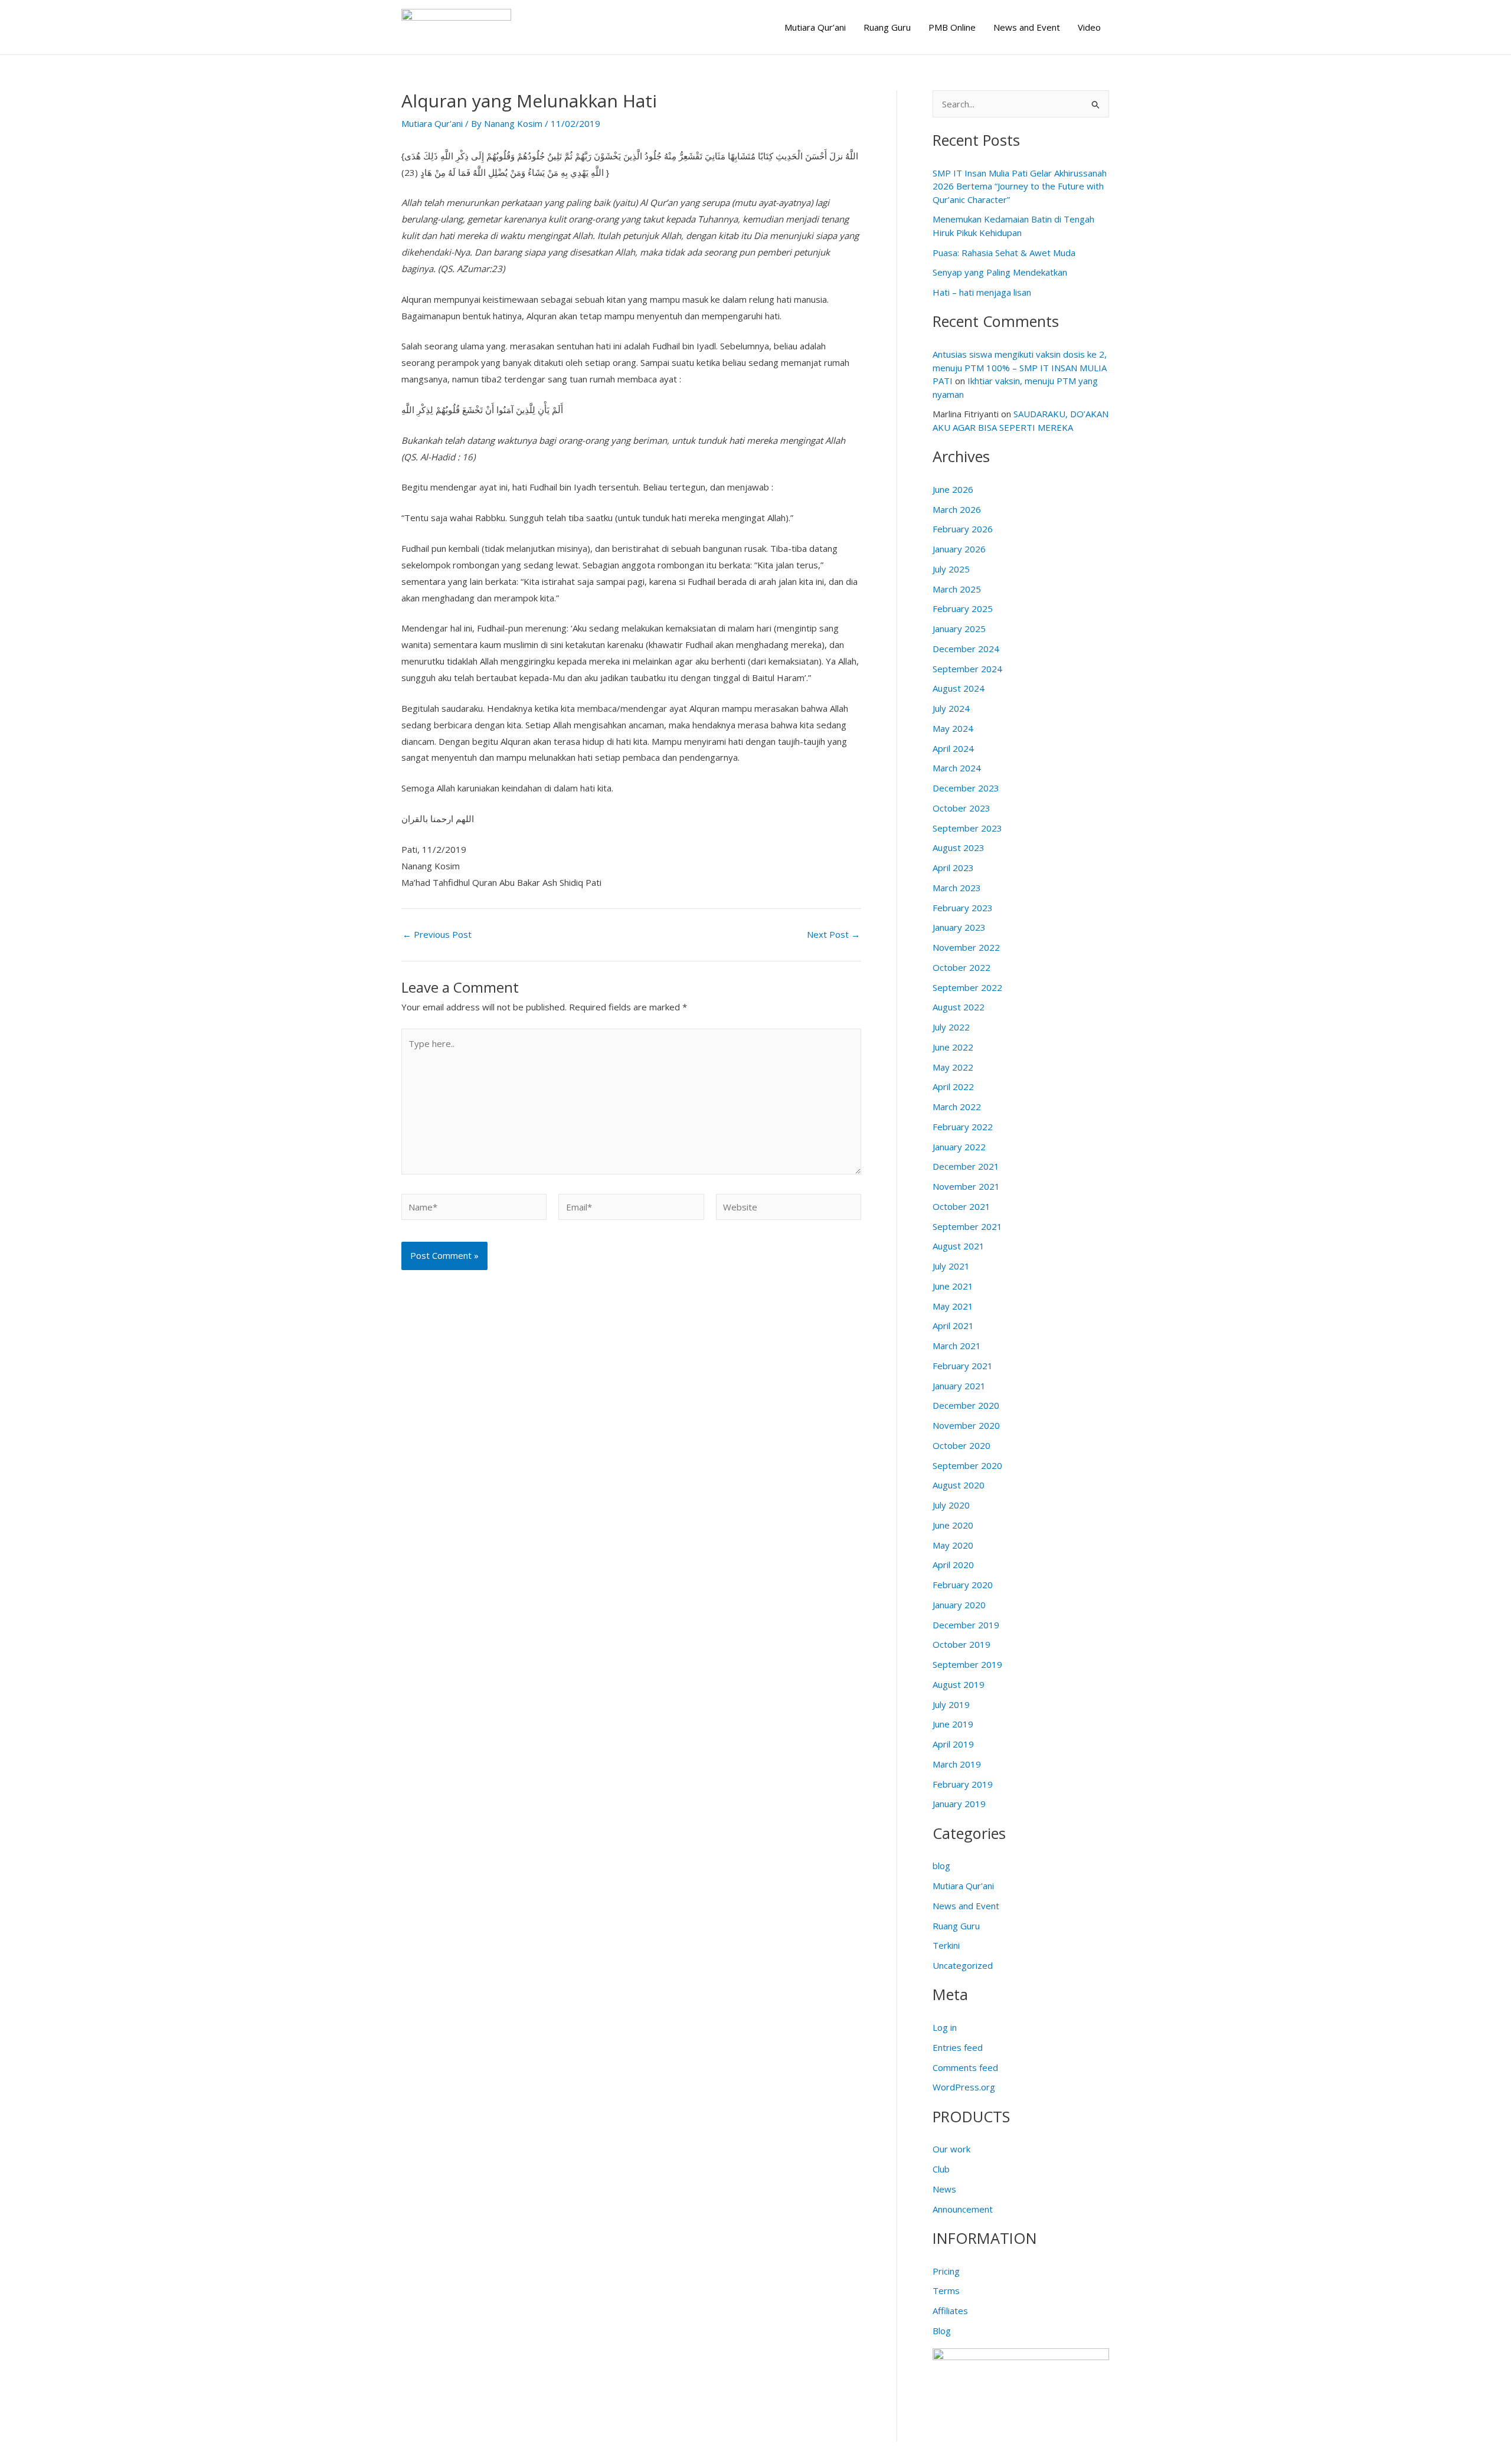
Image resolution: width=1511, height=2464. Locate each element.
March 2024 (957, 768)
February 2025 (963, 608)
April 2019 (953, 1744)
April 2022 (953, 1087)
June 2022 (953, 1047)
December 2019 (966, 1625)
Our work (951, 2149)
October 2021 (961, 1206)
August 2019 (959, 1684)
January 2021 (959, 1386)
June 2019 (953, 1724)
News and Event (1027, 27)
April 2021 (953, 1326)
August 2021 (959, 1246)
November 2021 (966, 1186)
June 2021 (953, 1286)
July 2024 (951, 708)
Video (1089, 27)
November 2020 (966, 1425)
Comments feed (965, 2067)
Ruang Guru (887, 27)
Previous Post (437, 935)
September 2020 (967, 1465)
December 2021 (966, 1166)
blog (941, 1866)
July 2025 (951, 569)
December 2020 (966, 1405)
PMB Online (952, 27)
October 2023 (961, 808)
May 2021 (953, 1306)
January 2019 (959, 1804)
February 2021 (963, 1366)
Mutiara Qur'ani (432, 123)
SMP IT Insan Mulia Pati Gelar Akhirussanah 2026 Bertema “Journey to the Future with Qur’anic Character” (1020, 186)
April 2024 (953, 748)
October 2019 (961, 1644)
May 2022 (953, 1067)
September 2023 (967, 828)
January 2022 (959, 1147)
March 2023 (957, 888)
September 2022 (967, 987)
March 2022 (957, 1107)
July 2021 (951, 1266)
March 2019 (957, 1764)
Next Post (833, 935)
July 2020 (951, 1505)
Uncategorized (963, 1965)
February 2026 (963, 529)
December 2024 (966, 649)
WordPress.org (964, 2087)
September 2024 (967, 669)
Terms (946, 2290)
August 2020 (959, 1485)
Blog (942, 2331)
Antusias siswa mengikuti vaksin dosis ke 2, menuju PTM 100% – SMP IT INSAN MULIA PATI (1020, 367)
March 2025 (957, 589)
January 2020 (959, 1605)
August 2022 (959, 1007)
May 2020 (953, 1545)
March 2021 (957, 1346)
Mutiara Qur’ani (815, 27)
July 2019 (951, 1704)
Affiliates (950, 2311)
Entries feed (958, 2047)
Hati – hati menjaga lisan (982, 292)
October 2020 (961, 1445)
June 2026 (953, 489)
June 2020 (953, 1525)
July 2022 (951, 1027)
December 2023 (966, 788)
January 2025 (959, 629)
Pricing (946, 2271)
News (944, 2189)
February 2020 (963, 1585)
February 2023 (963, 908)
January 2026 (959, 549)
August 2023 (959, 847)
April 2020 (953, 1565)
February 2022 (963, 1127)
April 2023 (953, 868)
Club (941, 2169)
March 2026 (957, 509)
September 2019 (967, 1664)
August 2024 (959, 688)
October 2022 (961, 967)
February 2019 (963, 1784)
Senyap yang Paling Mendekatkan (1000, 272)
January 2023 (959, 927)
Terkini (946, 1945)
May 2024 (953, 728)
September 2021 (967, 1226)
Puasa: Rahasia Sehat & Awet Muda (1004, 253)
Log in (945, 2027)
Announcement (963, 2209)
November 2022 (966, 947)
